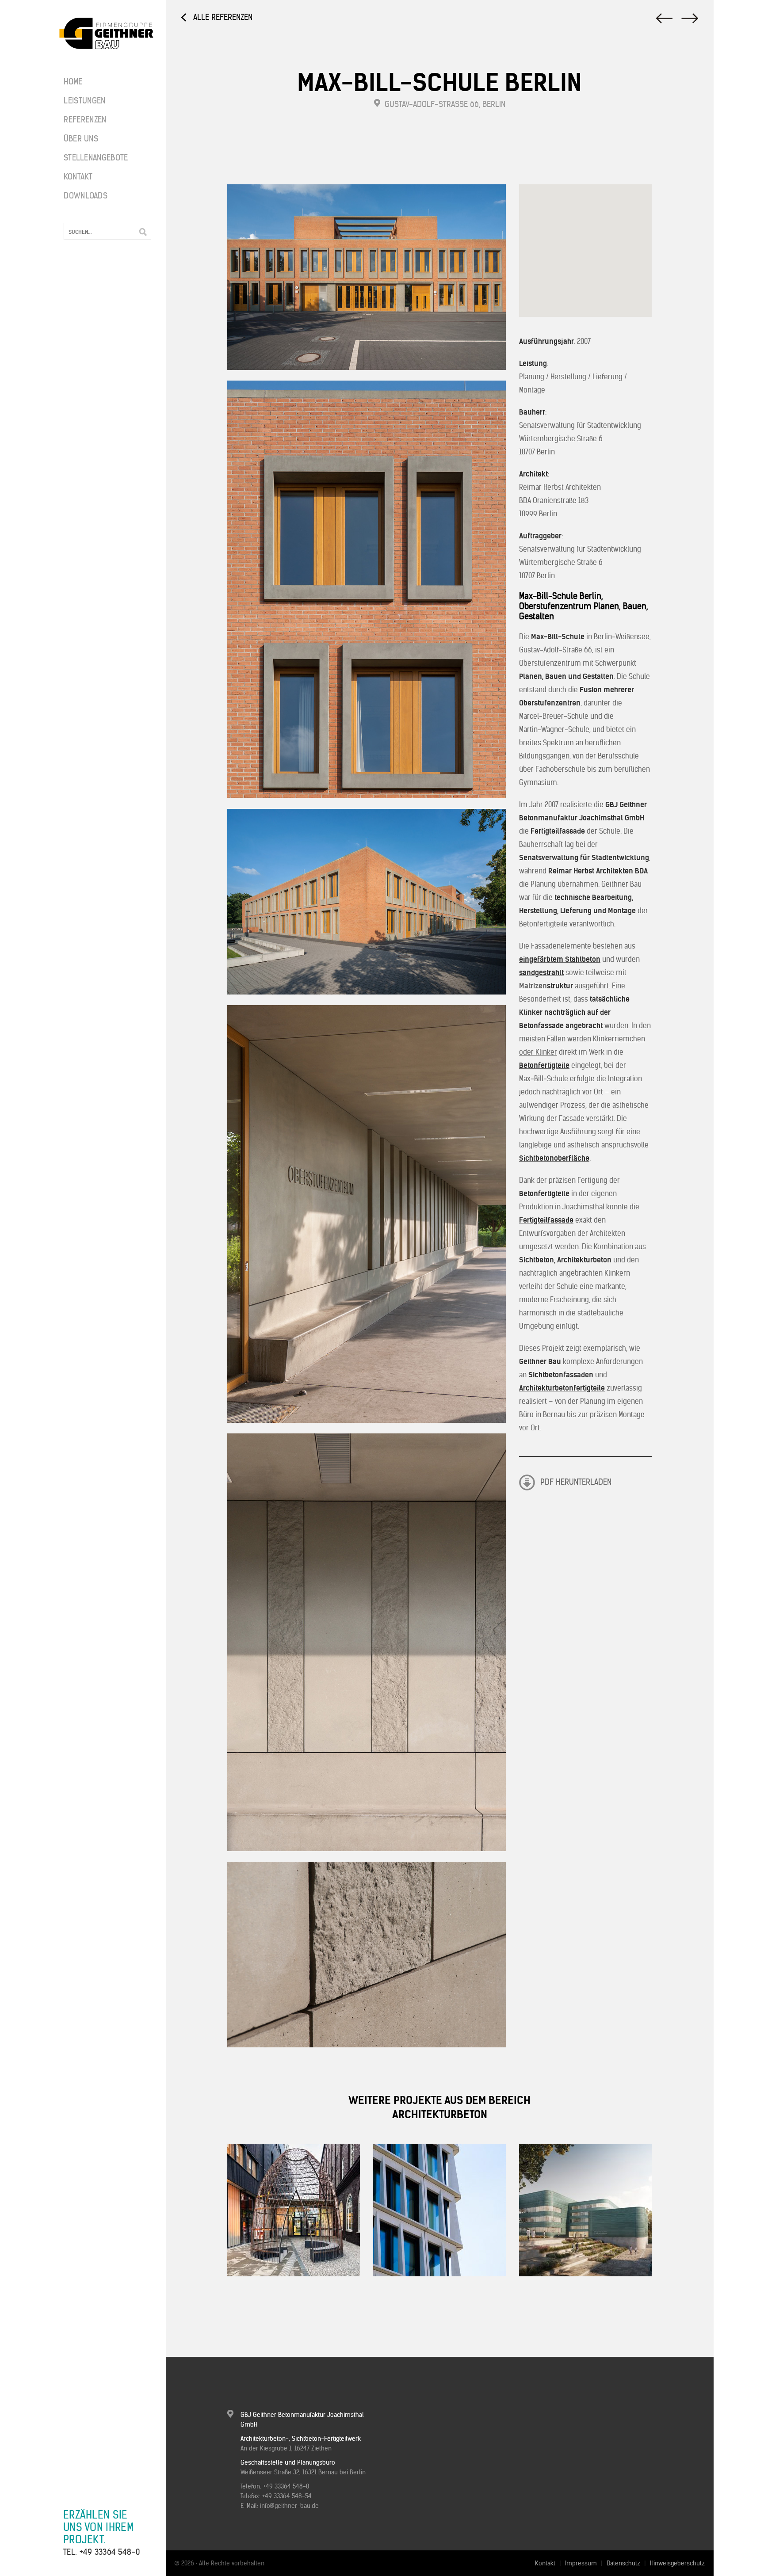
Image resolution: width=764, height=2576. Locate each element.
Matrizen (533, 986)
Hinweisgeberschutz (677, 2563)
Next (262, 2301)
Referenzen (85, 120)
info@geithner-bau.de (289, 2506)
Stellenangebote (90, 158)
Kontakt (78, 177)
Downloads (86, 196)
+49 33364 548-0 (110, 2552)
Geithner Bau (106, 34)
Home (73, 82)
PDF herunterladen (576, 1482)
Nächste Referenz (663, 18)
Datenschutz (623, 2563)
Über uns (81, 139)
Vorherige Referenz (691, 18)
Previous (239, 2301)
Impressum (581, 2563)
